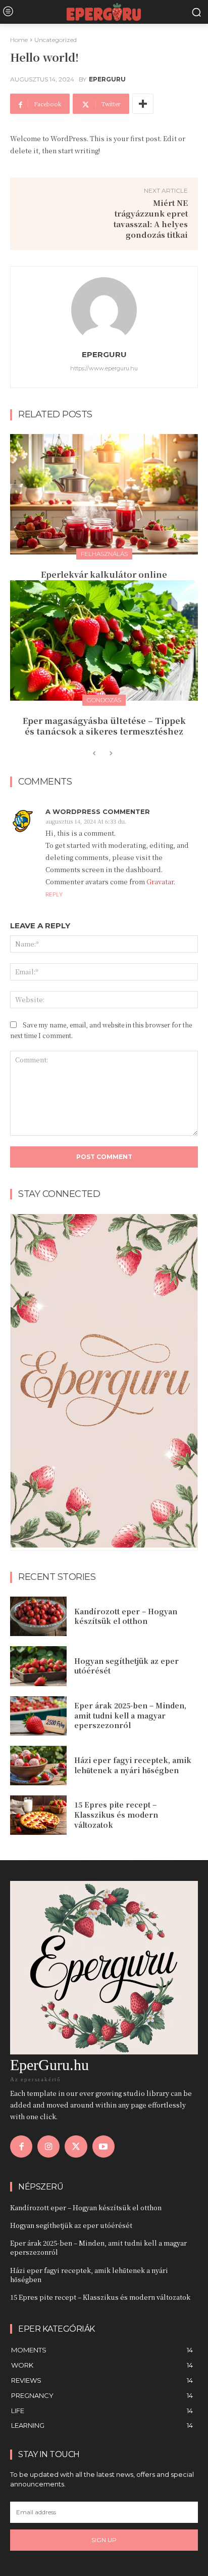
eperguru (107, 79)
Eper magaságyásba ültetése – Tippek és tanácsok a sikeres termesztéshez (104, 726)
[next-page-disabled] (110, 754)
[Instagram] (48, 2146)
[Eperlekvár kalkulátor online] (104, 494)
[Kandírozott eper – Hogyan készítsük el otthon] (38, 1616)
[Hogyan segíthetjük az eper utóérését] (38, 1666)
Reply (54, 894)
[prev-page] (94, 754)
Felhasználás (104, 554)
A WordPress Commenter (98, 812)
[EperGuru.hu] (104, 12)
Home (19, 40)
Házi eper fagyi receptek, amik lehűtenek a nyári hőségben (133, 1765)
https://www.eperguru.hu (104, 368)
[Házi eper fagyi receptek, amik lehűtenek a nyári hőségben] (38, 1766)
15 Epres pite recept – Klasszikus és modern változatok (116, 1814)
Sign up (104, 2540)
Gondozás (104, 700)
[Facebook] (21, 2146)
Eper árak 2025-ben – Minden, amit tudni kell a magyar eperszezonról (130, 1715)
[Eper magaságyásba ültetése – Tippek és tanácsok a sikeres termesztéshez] (104, 640)
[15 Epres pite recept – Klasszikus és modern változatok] (38, 1815)
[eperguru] (104, 310)
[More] (143, 104)
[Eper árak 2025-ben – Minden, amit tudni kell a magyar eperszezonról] (38, 1716)
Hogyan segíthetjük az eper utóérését (126, 1666)
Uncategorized (56, 40)
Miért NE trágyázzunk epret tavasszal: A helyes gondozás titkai (151, 219)
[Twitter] (76, 2146)
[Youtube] (103, 2146)
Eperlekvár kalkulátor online (104, 574)
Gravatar (160, 882)
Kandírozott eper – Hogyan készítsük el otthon (126, 1616)
